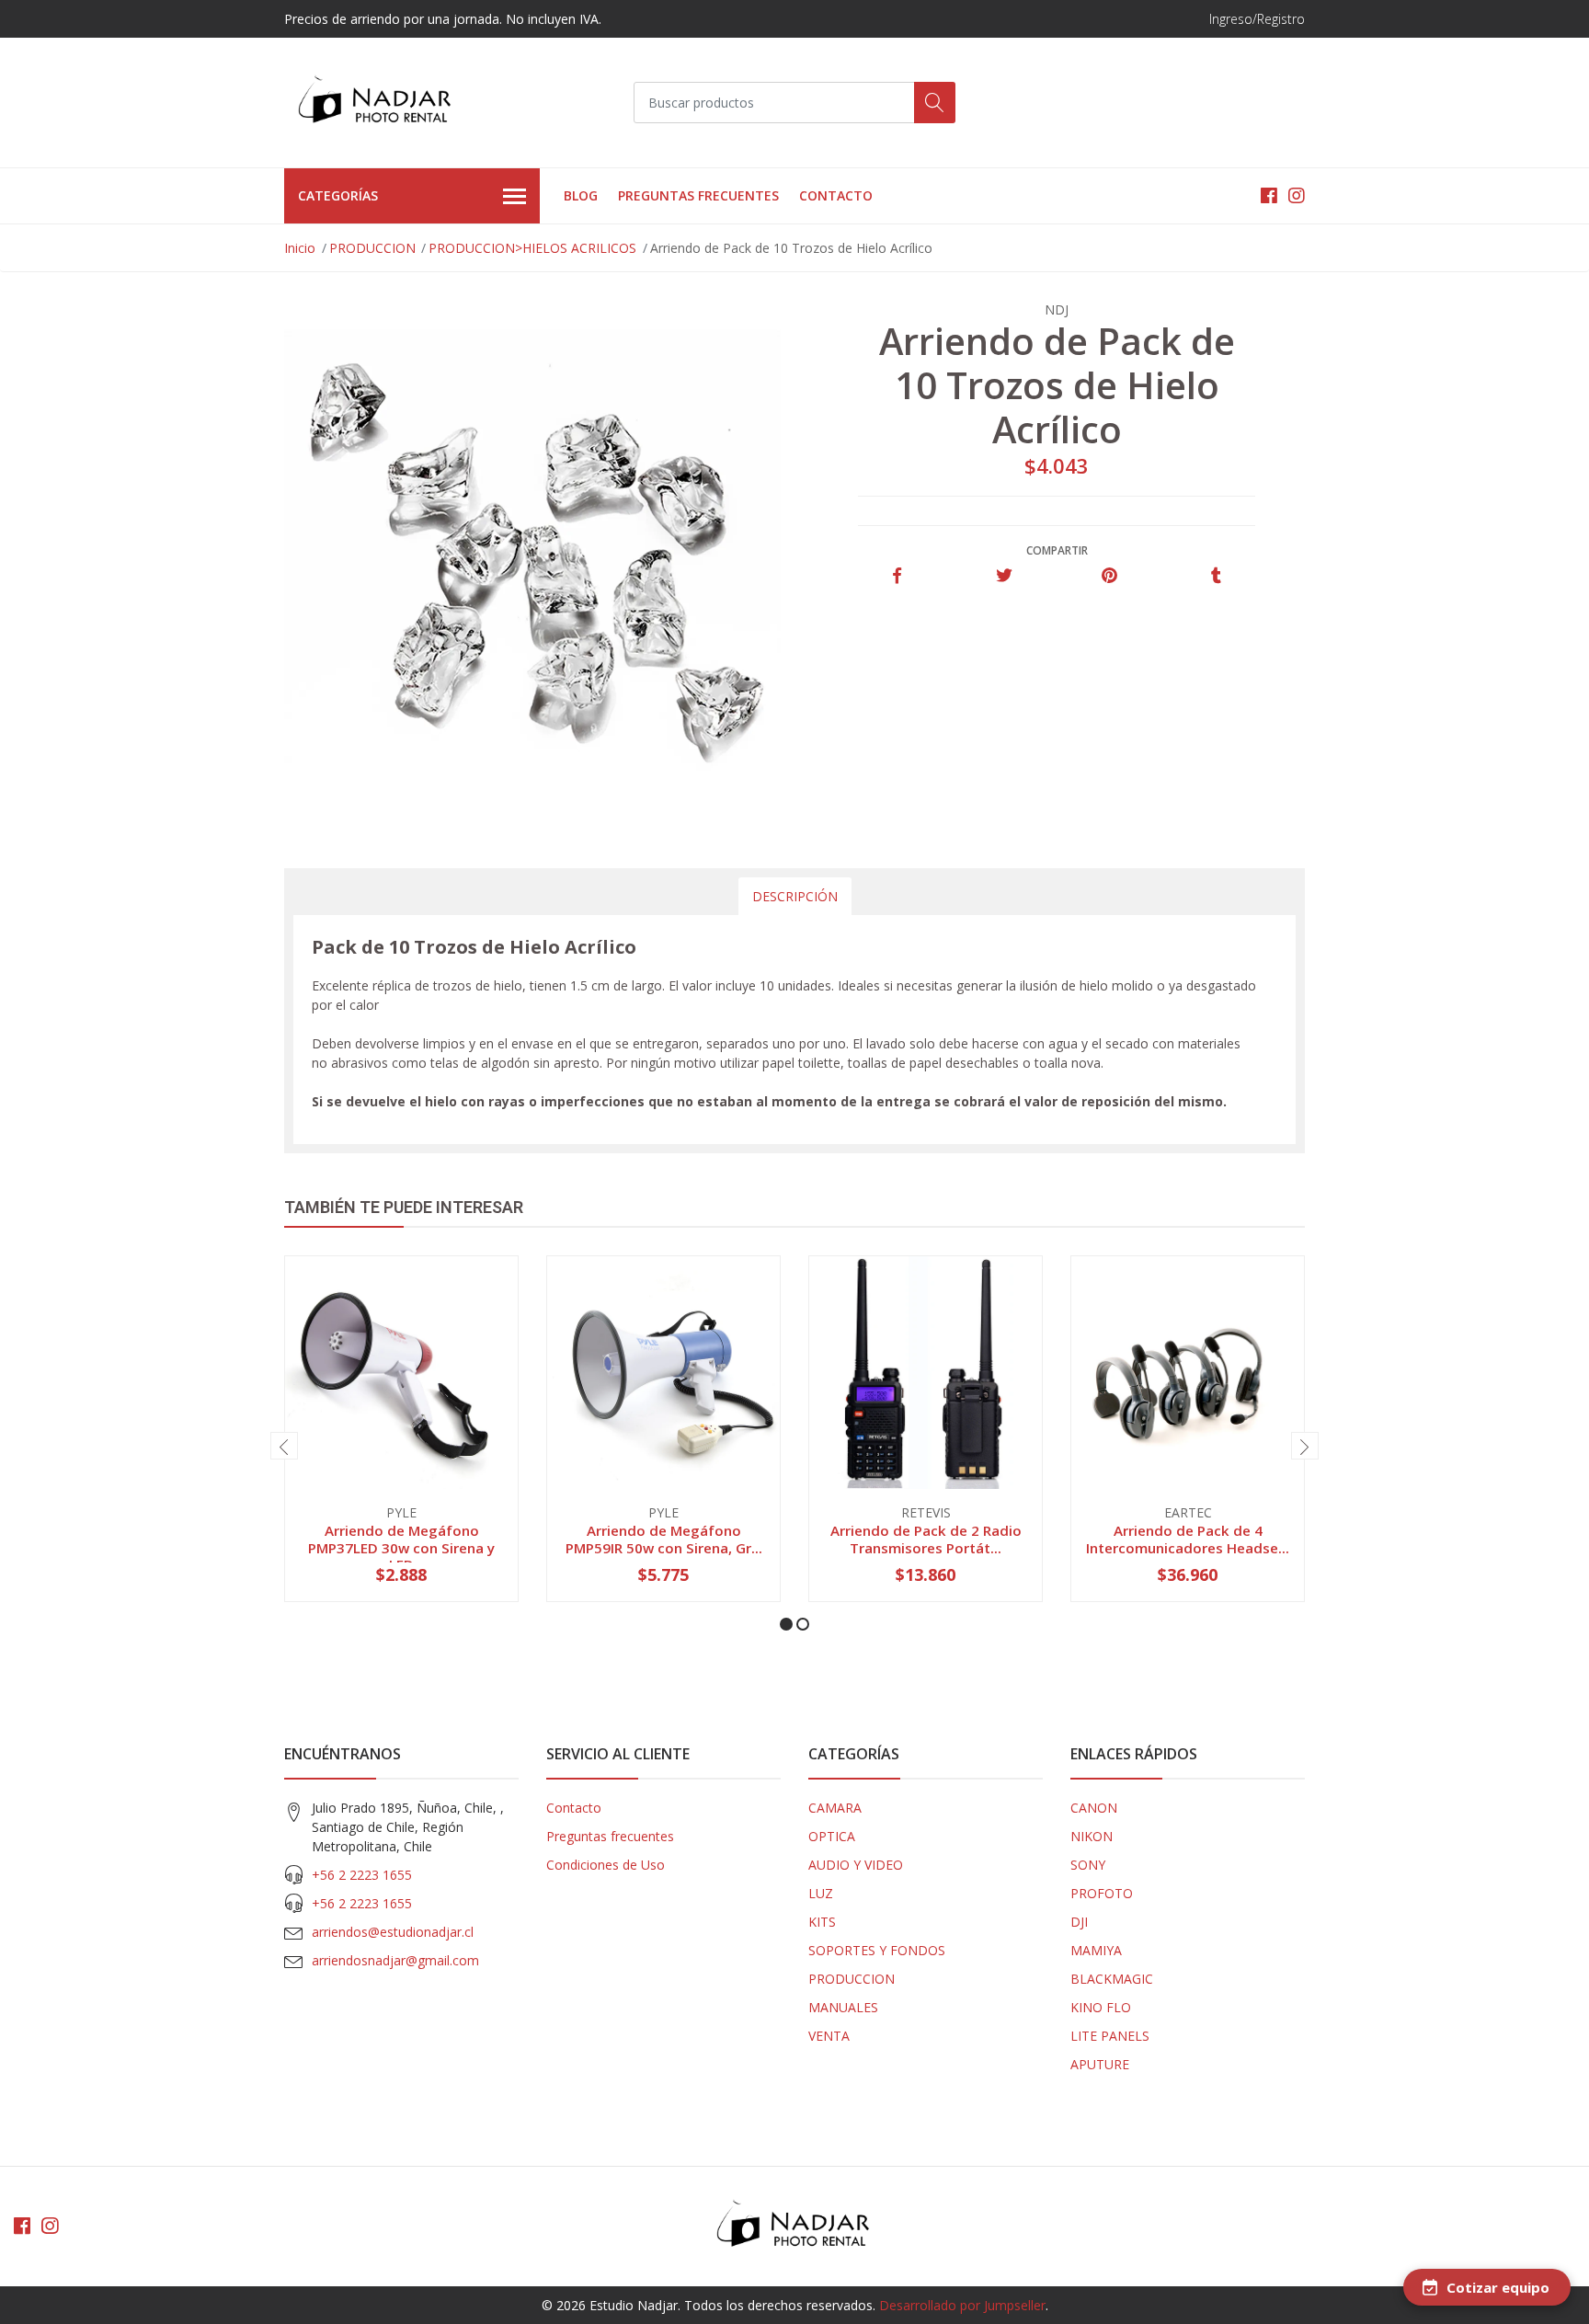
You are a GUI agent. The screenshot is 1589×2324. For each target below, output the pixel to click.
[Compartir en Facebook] (897, 576)
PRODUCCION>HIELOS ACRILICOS (532, 248)
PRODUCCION (372, 248)
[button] (786, 1624)
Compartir (1057, 550)
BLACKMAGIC (1112, 1979)
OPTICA (832, 1836)
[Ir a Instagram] (1297, 195)
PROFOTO (1102, 1893)
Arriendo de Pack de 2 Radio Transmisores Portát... (926, 1539)
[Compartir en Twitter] (1004, 576)
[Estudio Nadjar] (376, 103)
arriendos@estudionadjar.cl (393, 1932)
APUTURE (1100, 2064)
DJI (1079, 1922)
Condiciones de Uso (606, 1865)
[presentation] (284, 1446)
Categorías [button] (338, 195)
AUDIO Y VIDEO (856, 1865)
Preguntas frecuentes (698, 195)
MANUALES (843, 2007)
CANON (1094, 1808)
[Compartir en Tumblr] (1216, 576)
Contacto (836, 195)
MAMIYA (1096, 1950)
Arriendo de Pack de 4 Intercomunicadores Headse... (1188, 1539)
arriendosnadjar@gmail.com (395, 1960)
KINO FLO (1101, 2007)
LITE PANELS (1110, 2036)
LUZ (821, 1893)
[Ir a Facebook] (1269, 195)
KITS (822, 1922)
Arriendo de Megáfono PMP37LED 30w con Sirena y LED (401, 1547)
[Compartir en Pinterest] (1109, 576)
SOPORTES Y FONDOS (877, 1950)
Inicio (300, 248)
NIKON (1092, 1836)
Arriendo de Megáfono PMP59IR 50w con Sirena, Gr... (664, 1539)
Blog (581, 195)
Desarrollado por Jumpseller (962, 2305)
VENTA (829, 2036)
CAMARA (835, 1808)
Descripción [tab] (795, 896)
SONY (1088, 1865)
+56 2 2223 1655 (362, 1875)
